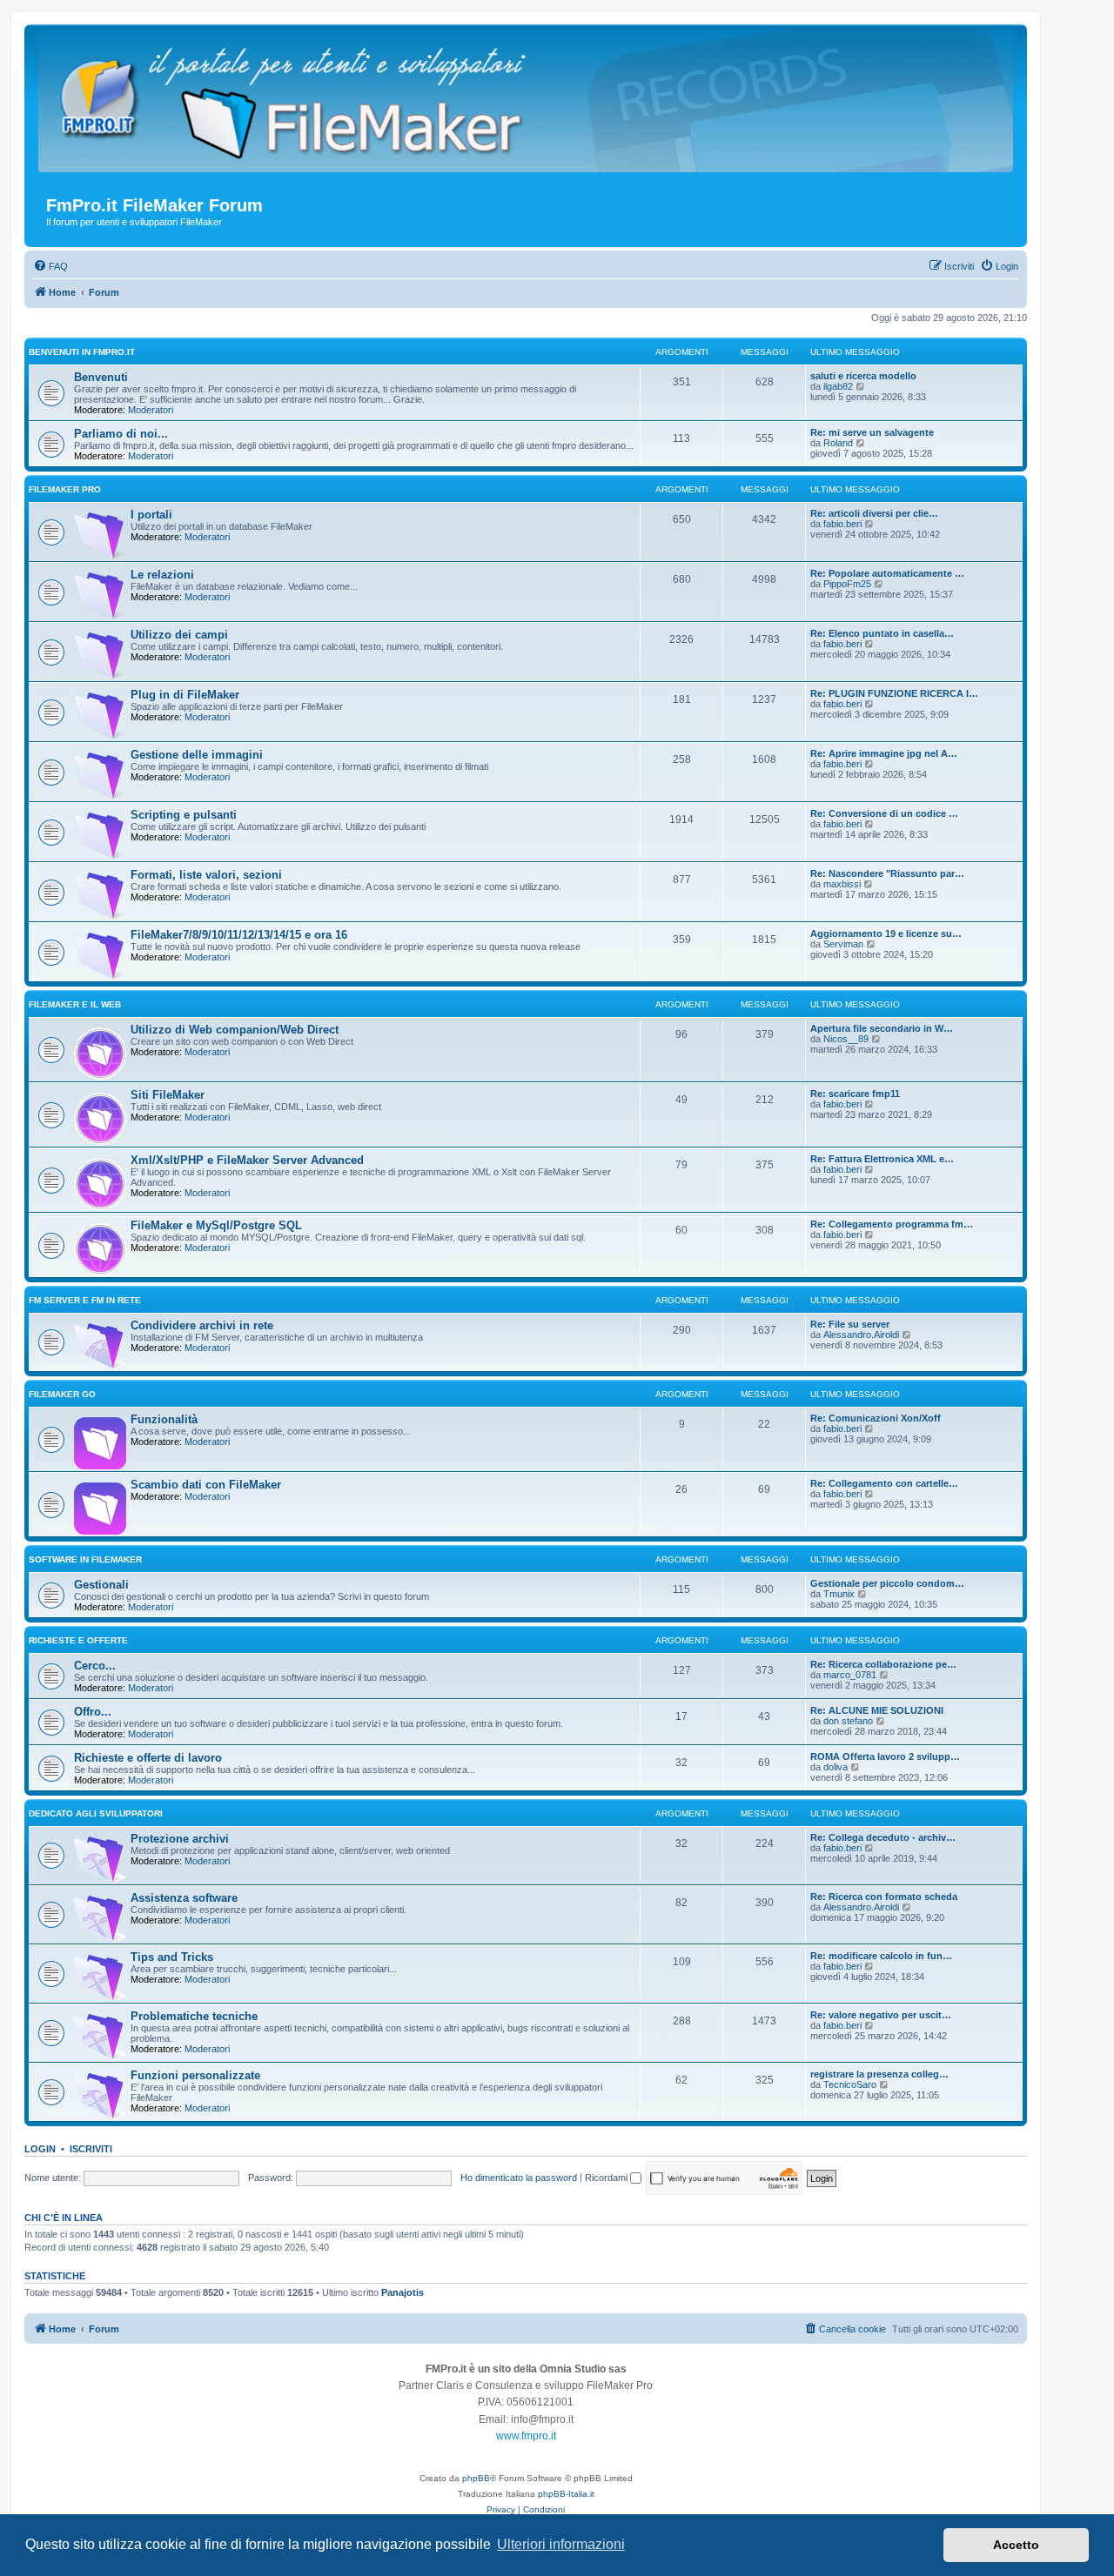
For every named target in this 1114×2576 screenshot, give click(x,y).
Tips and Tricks (172, 1957)
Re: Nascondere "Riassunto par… (887, 873)
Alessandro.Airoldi (861, 1335)
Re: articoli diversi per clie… (874, 513)
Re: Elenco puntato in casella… (882, 633)
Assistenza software (184, 1898)
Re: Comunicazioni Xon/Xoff (876, 1418)
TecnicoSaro (850, 2084)
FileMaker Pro (65, 489)
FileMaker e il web (75, 1004)
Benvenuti (101, 377)
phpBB (476, 2478)
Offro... (93, 1712)
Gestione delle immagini (197, 755)
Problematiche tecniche (194, 2016)
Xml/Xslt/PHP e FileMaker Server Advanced (247, 1160)
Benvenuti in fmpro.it (82, 352)
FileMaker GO (62, 1394)
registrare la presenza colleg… (879, 2074)
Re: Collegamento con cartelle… (884, 1483)
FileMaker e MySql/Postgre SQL (216, 1225)
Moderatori (151, 410)
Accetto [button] (1016, 2545)
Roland (838, 443)
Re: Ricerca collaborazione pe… (883, 1664)
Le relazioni (162, 575)
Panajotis (403, 2292)
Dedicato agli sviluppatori (96, 1813)
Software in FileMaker (85, 1559)
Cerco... (95, 1666)
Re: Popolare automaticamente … (887, 573)
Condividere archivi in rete (202, 1325)
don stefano (848, 1721)
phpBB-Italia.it (566, 2494)
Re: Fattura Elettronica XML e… (882, 1159)
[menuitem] (50, 266)
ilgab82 (838, 386)
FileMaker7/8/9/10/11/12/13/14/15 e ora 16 (239, 935)
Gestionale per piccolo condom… (887, 1583)
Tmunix (839, 1594)
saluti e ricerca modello (863, 376)
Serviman (843, 944)
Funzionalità (164, 1419)
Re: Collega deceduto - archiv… (883, 1837)
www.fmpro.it (526, 2436)
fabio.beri (842, 524)
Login (40, 2149)
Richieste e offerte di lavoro (148, 1758)
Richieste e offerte (78, 1640)
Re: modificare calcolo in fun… (881, 1956)
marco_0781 (850, 1675)
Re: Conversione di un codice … (884, 813)
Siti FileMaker (168, 1095)
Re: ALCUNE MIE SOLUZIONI (877, 1710)
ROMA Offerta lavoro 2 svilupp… (885, 1756)
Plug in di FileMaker (185, 695)
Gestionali (101, 1585)
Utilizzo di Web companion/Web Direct (235, 1030)
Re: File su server (850, 1324)
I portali (151, 515)
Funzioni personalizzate (195, 2075)
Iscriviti (91, 2149)
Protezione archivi (180, 1839)
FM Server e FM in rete (85, 1300)
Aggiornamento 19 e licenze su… (886, 933)
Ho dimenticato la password (519, 2178)
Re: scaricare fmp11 (855, 1094)
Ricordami (607, 2178)
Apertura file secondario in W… (882, 1028)
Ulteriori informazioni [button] (561, 2544)
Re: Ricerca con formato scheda (884, 1897)
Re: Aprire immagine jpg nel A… (884, 753)
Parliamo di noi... (121, 434)
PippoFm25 (847, 584)
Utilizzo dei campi (179, 635)
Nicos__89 (846, 1039)
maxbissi (842, 884)
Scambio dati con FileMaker (206, 1485)
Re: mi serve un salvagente (872, 432)
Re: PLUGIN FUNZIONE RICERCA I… (894, 693)
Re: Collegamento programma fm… (892, 1224)
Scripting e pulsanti (184, 815)
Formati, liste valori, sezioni (206, 875)
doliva (835, 1767)
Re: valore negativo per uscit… (881, 2015)
